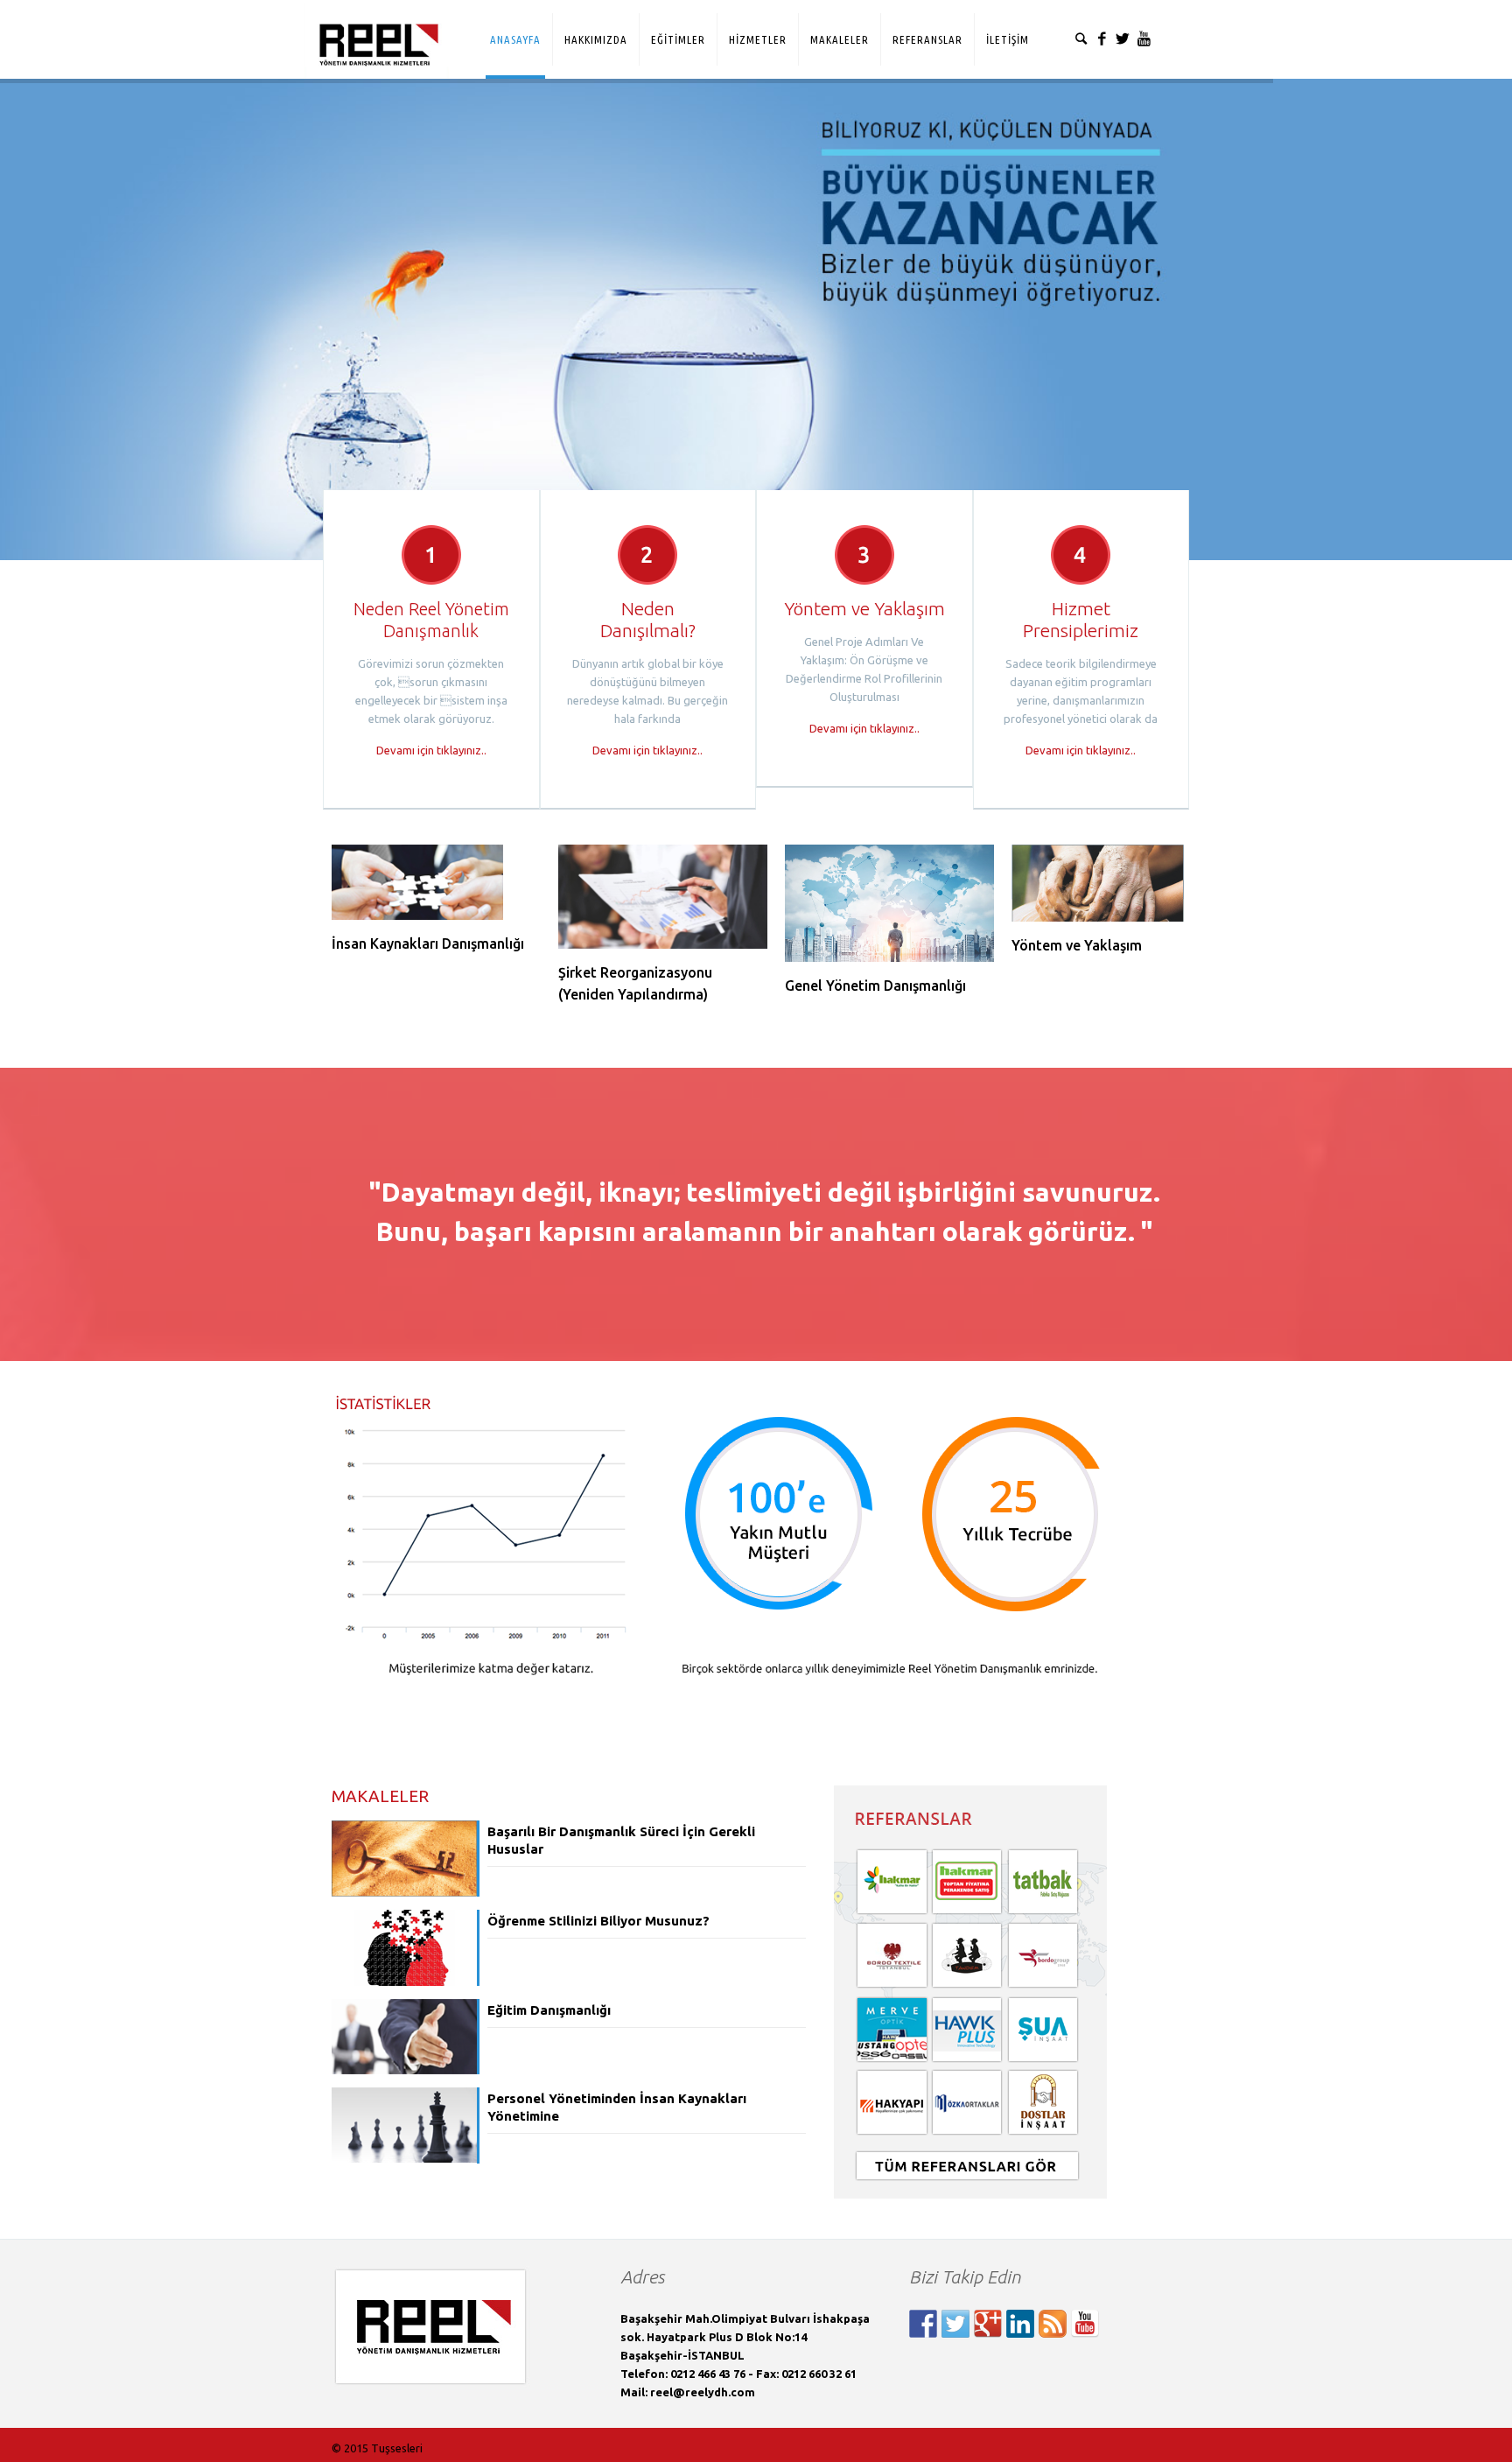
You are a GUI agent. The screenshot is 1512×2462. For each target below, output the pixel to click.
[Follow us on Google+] (988, 2324)
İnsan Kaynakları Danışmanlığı (428, 943)
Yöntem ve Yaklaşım (1077, 945)
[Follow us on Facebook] (923, 2324)
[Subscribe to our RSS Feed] (1053, 2324)
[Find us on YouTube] (1085, 2324)
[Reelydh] (376, 29)
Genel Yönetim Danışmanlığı (875, 986)
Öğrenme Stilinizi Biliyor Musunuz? (598, 1921)
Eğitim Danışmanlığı (549, 2010)
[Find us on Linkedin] (1020, 2324)
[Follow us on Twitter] (955, 2324)
